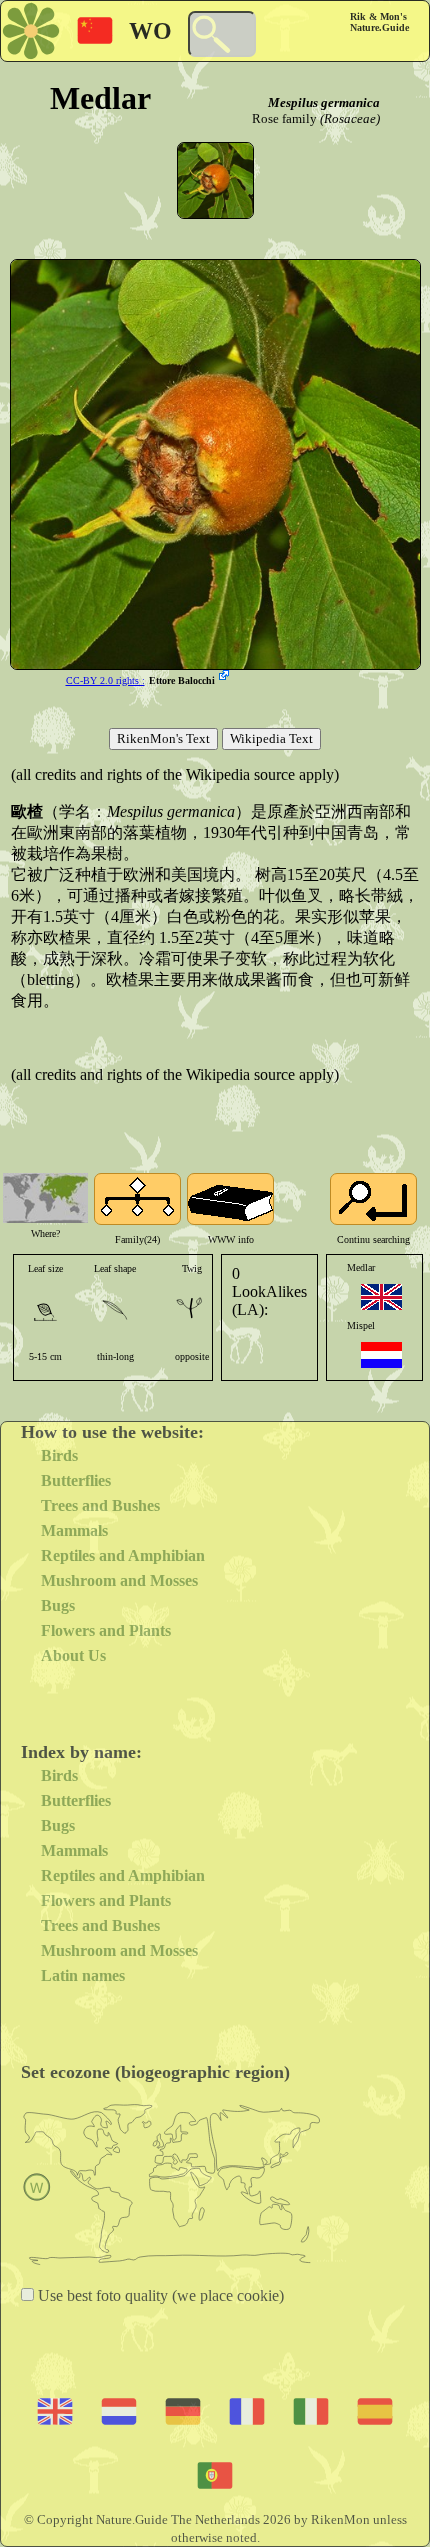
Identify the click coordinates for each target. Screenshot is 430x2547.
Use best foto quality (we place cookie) (159, 2295)
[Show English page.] (381, 1297)
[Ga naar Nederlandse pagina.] (381, 1355)
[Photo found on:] (226, 677)
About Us (73, 1655)
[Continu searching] (373, 1199)
